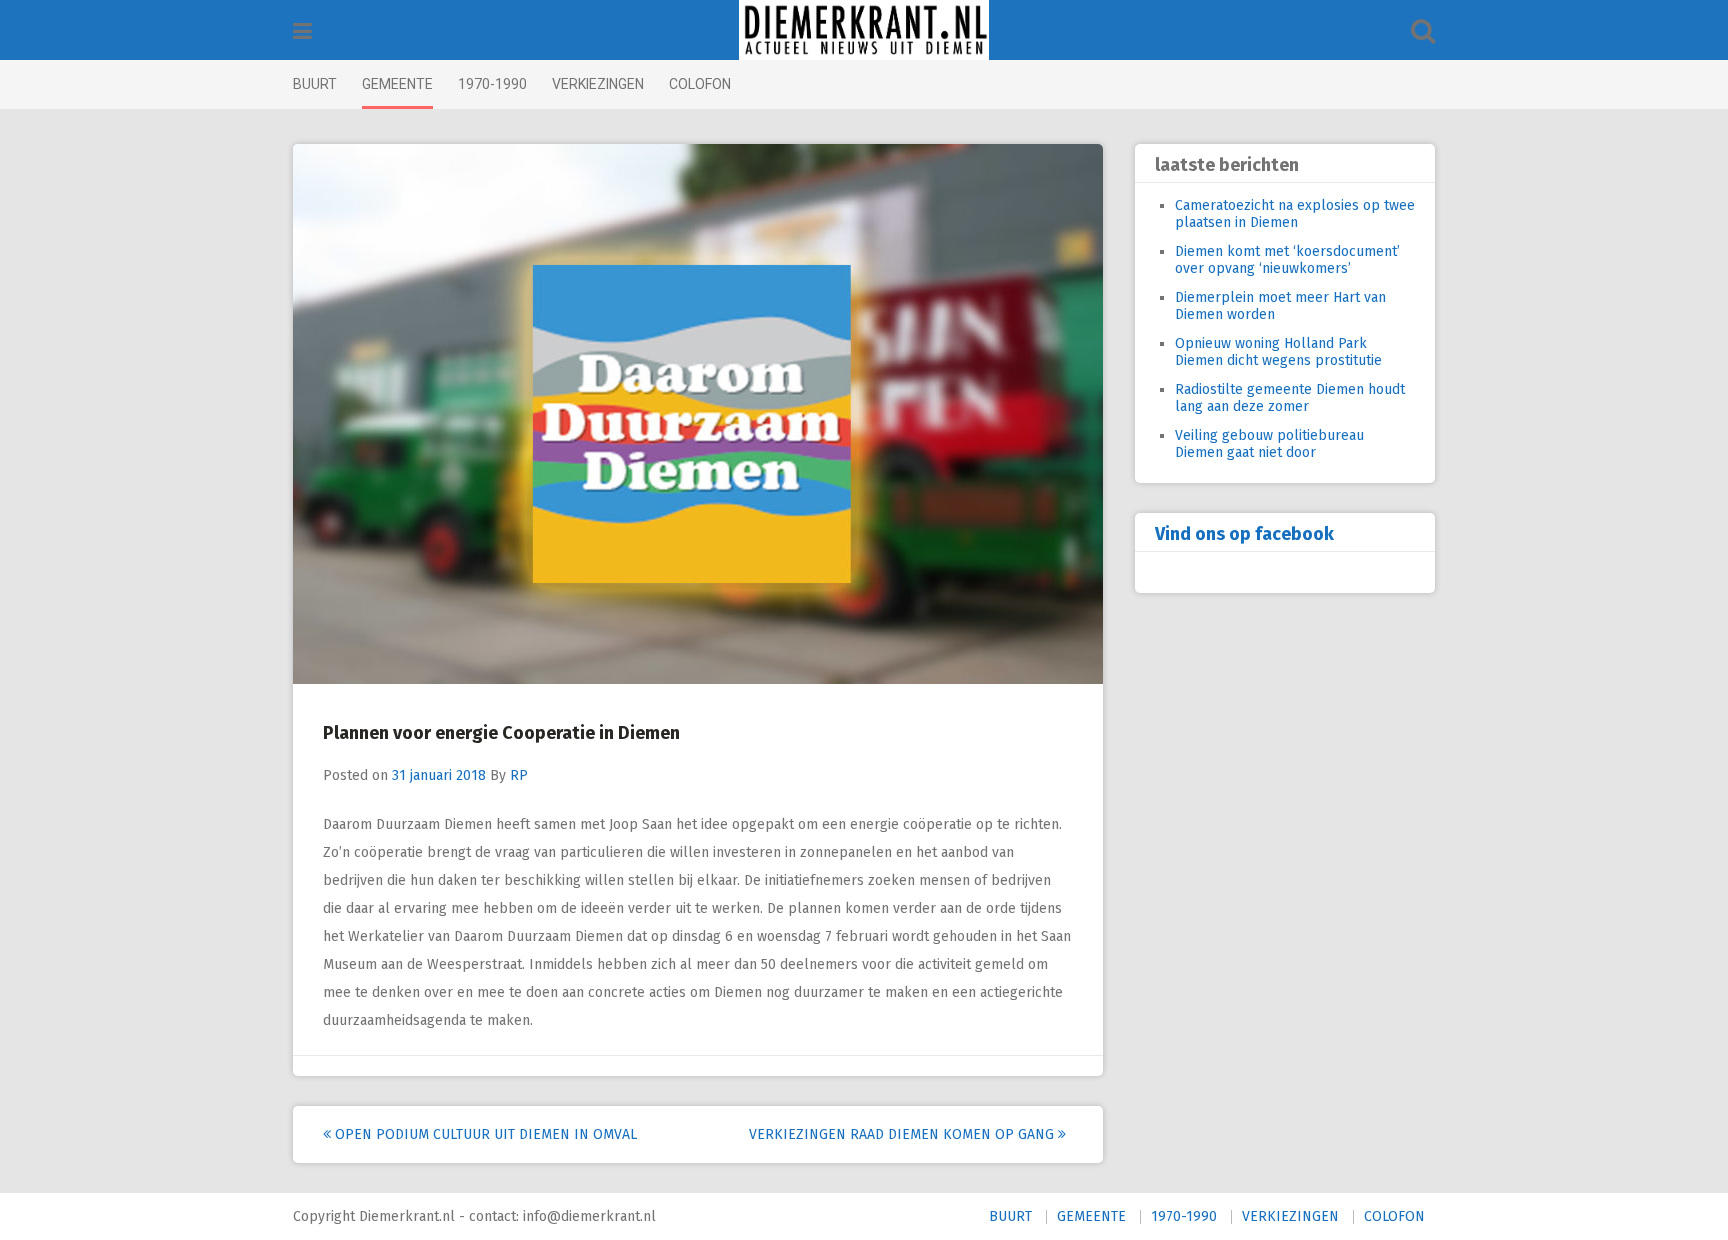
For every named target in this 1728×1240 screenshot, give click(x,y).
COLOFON (700, 84)
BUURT (315, 84)
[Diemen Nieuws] (864, 30)
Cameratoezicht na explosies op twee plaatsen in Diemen (1295, 214)
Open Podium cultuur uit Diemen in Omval (484, 1134)
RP (519, 775)
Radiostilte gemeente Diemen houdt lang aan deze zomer (1290, 398)
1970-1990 (492, 84)
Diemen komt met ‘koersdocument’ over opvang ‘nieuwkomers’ (1287, 260)
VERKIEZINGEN (598, 84)
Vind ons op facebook (1244, 534)
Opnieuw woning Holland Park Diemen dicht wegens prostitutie (1278, 352)
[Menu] (302, 31)
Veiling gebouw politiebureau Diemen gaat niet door (1269, 444)
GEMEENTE (397, 84)
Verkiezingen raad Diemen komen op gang (903, 1134)
